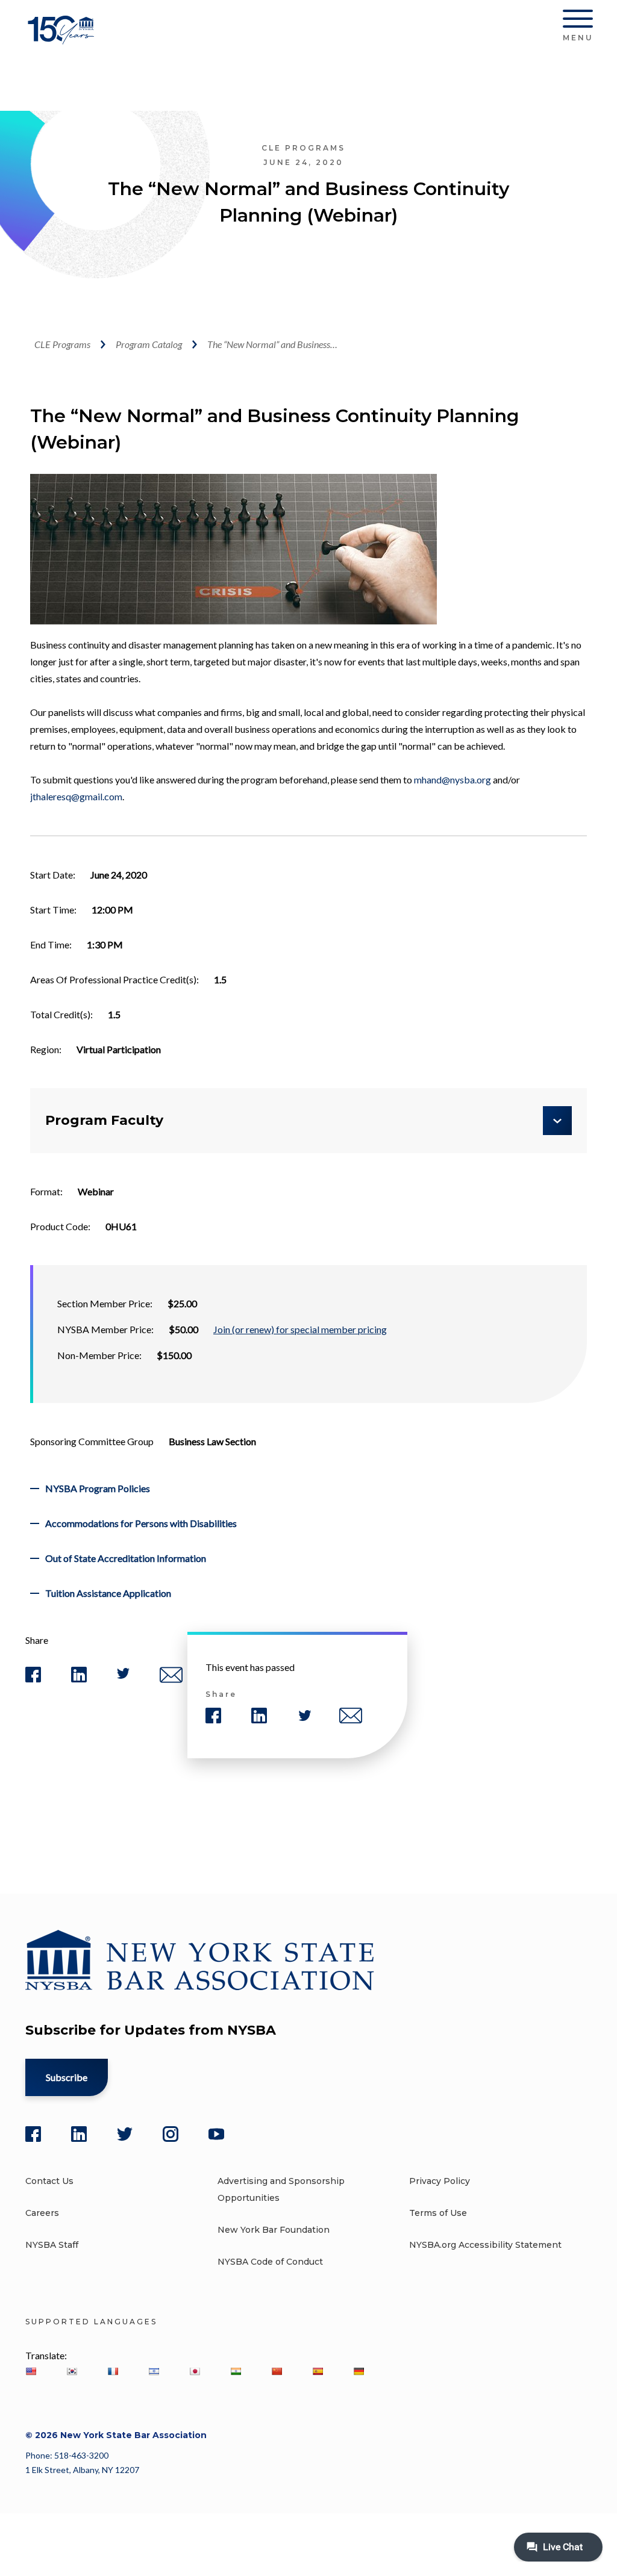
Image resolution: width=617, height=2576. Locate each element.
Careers (42, 2213)
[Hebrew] (154, 2371)
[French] (113, 2371)
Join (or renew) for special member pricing (300, 1329)
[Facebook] (33, 2134)
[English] (31, 2371)
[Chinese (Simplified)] (277, 2371)
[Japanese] (195, 2371)
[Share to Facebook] (33, 1680)
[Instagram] (171, 2134)
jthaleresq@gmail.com (76, 796)
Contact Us (49, 2181)
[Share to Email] (171, 1680)
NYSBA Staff (52, 2245)
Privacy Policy (440, 2181)
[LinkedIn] (79, 2134)
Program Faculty (104, 1120)
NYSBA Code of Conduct (270, 2262)
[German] (359, 2371)
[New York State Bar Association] (63, 39)
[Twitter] (125, 2134)
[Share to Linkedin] (79, 1680)
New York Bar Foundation (274, 2230)
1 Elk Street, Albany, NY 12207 (82, 2470)
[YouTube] (216, 2134)
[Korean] (72, 2371)
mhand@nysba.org (453, 779)
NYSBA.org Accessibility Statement (485, 2245)
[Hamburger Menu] (578, 21)
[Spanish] (318, 2371)
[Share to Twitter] (123, 1676)
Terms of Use (438, 2213)
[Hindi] (236, 2371)
